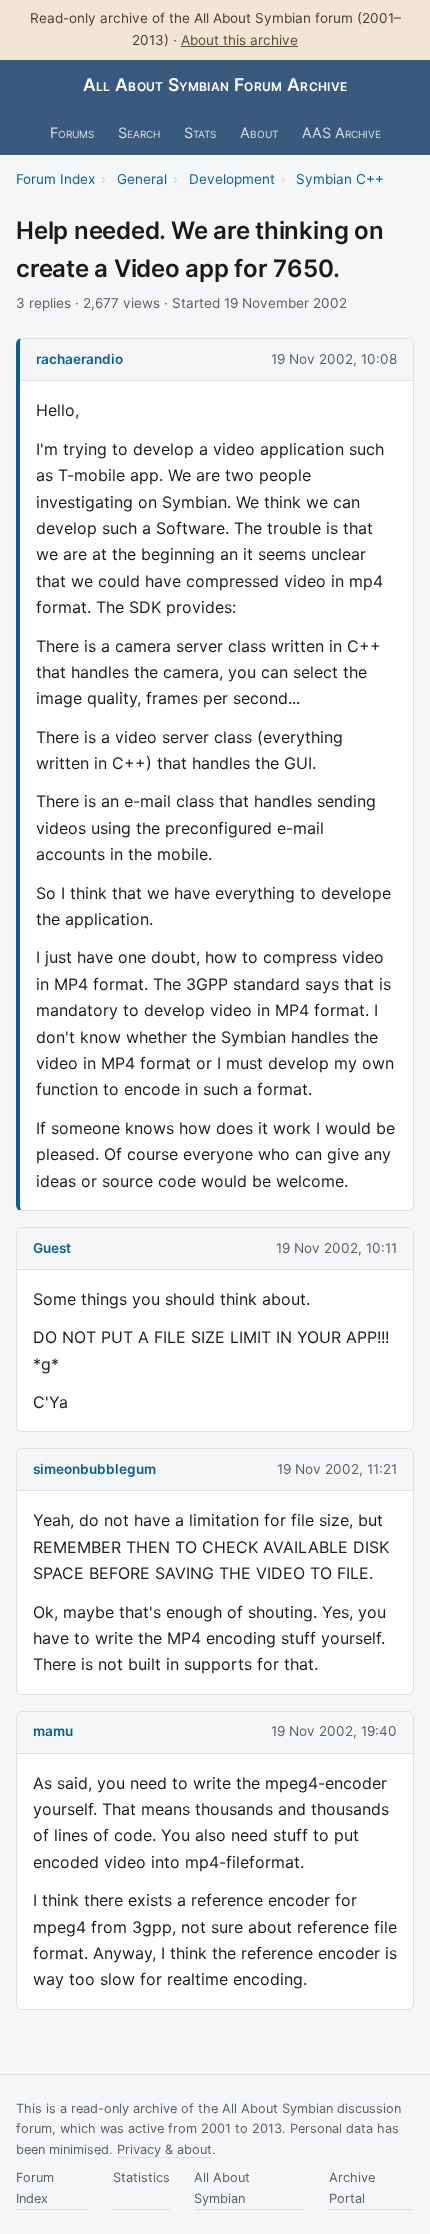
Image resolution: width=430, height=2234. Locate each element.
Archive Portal (352, 2187)
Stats (200, 132)
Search (139, 132)
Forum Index (55, 179)
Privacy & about (164, 2149)
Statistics (141, 2177)
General (142, 179)
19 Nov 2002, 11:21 (337, 1469)
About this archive (239, 40)
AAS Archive (341, 132)
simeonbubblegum (94, 1469)
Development (232, 179)
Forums (72, 132)
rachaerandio (79, 359)
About (259, 132)
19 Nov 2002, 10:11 (336, 1248)
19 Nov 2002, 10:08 (334, 359)
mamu (53, 1731)
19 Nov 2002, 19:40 (334, 1731)
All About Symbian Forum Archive (215, 84)
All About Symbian (222, 2187)
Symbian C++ (340, 179)
